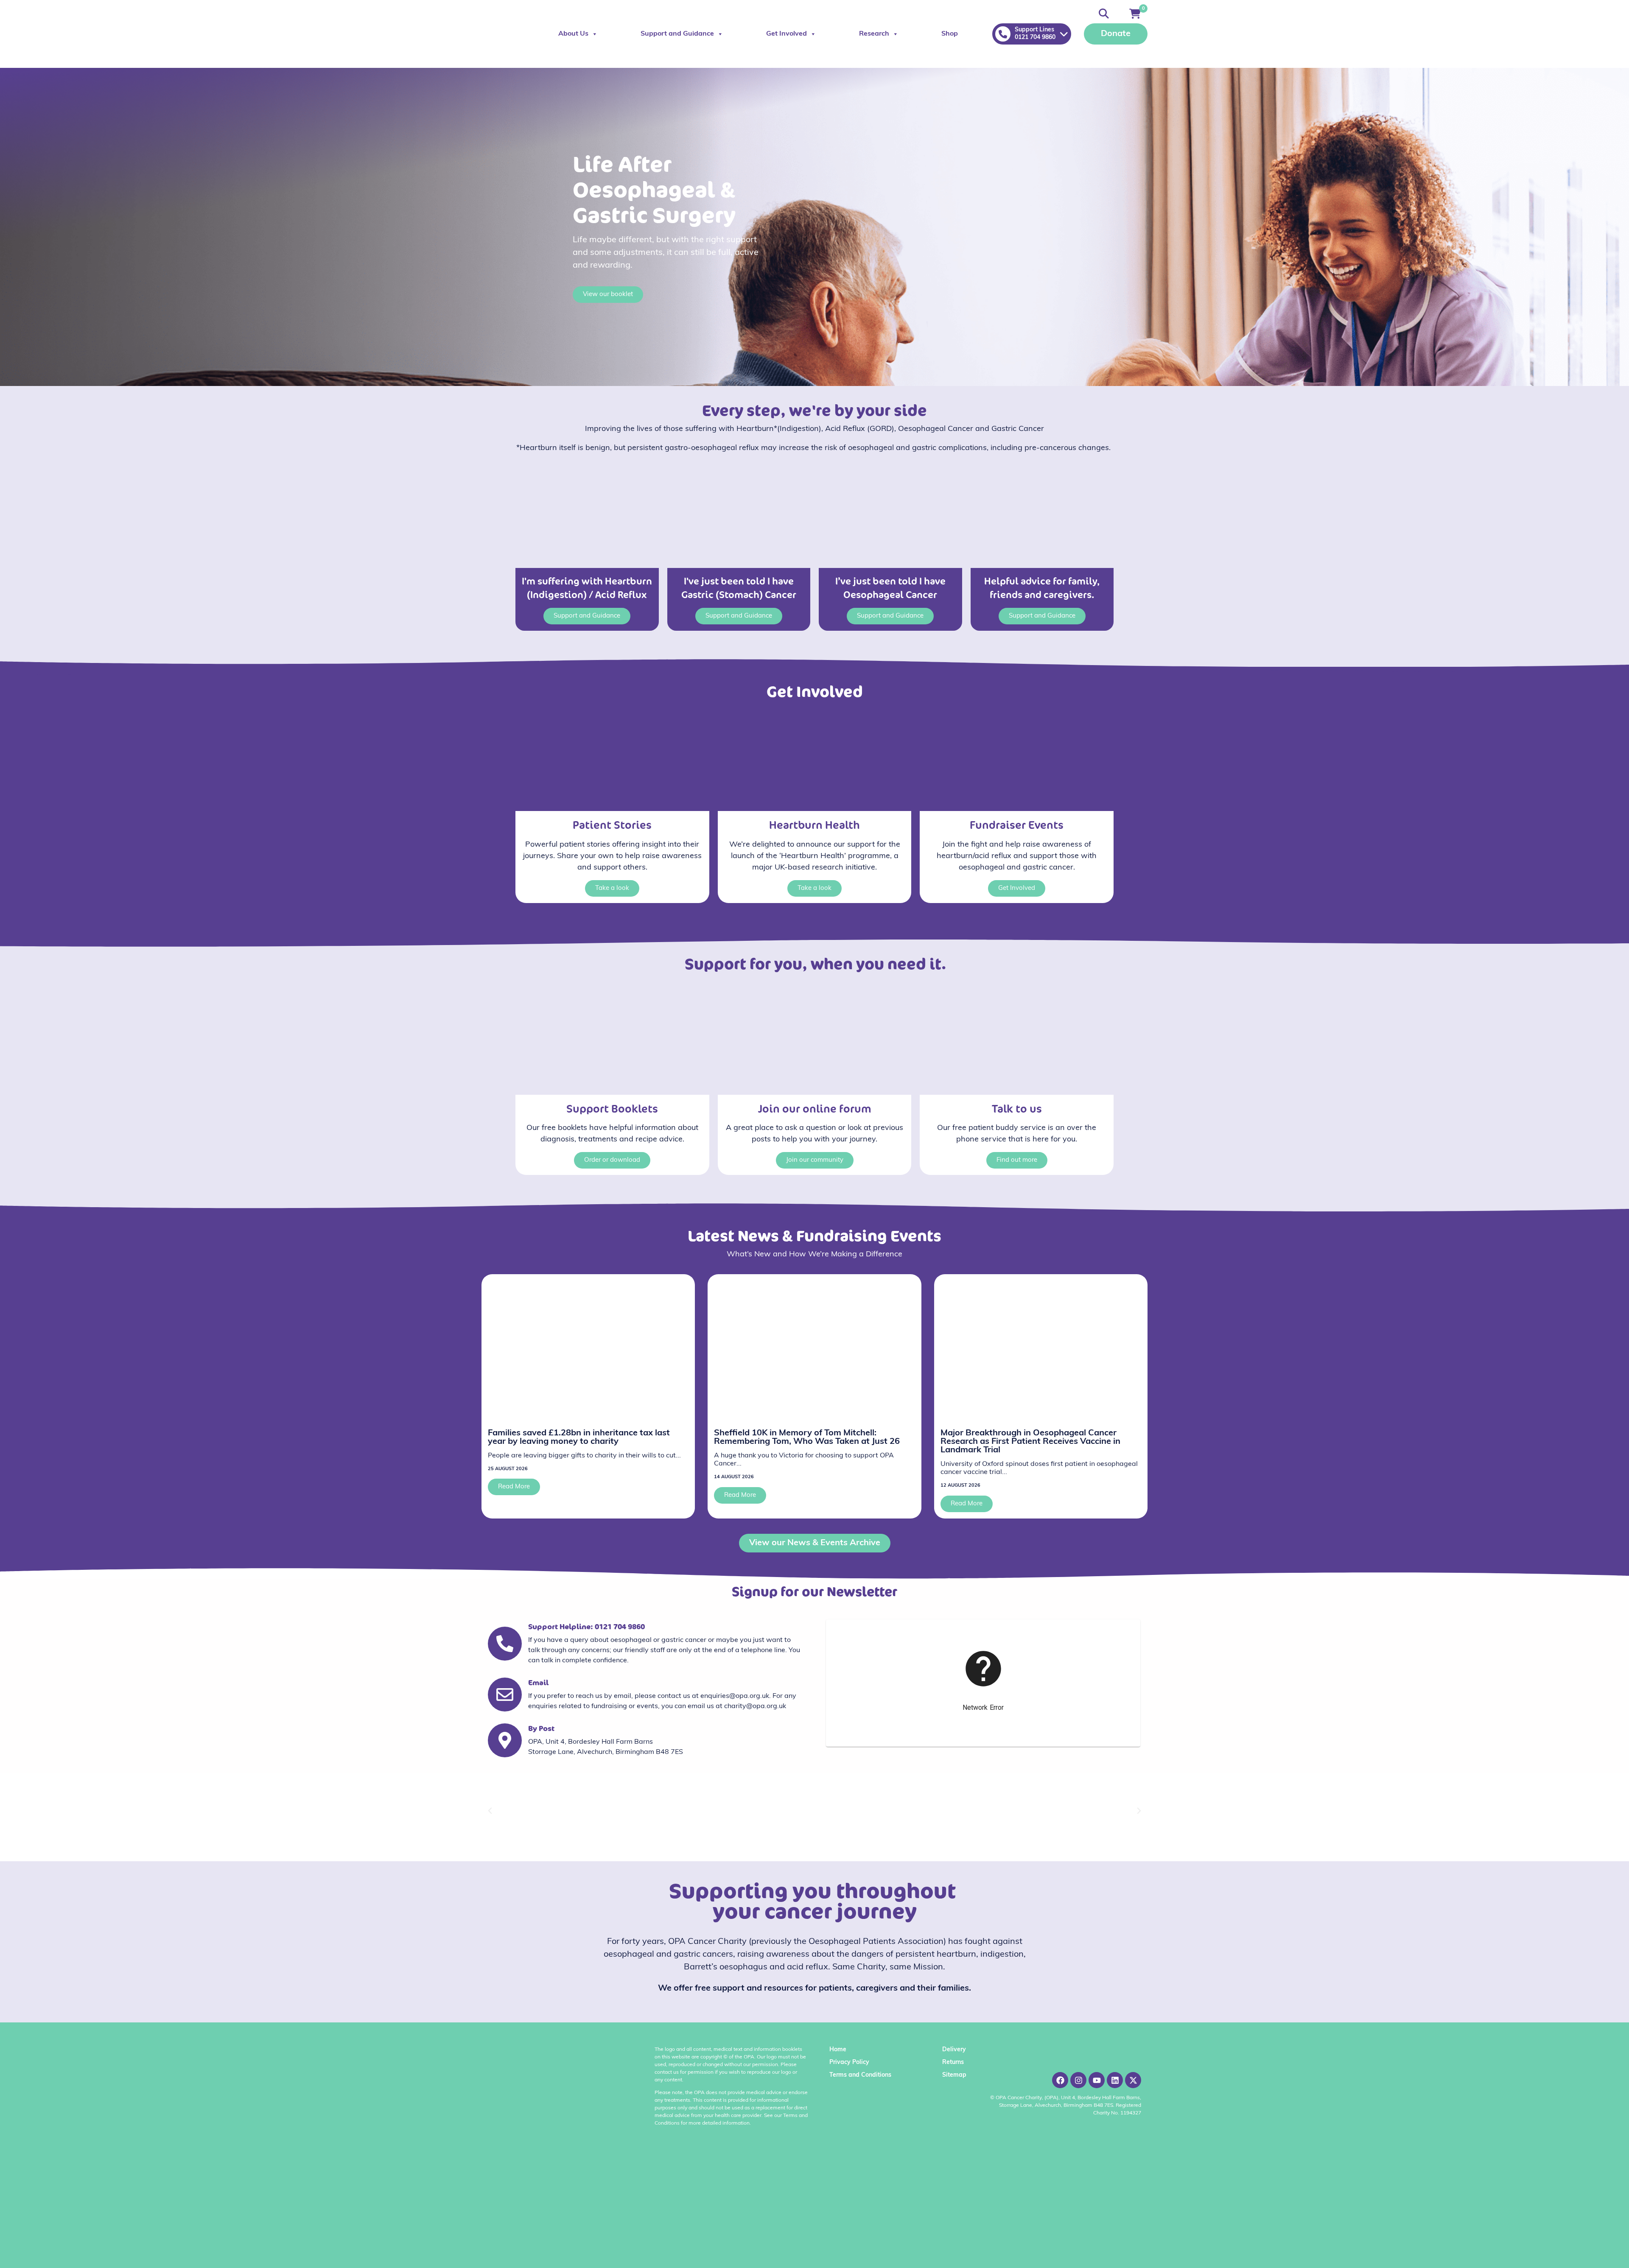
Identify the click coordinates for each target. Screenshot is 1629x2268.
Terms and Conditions (860, 2075)
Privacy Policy (849, 2062)
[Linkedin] (1115, 2080)
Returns (953, 2062)
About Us (573, 34)
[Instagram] (1078, 2080)
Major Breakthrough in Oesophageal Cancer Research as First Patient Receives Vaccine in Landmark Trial (1030, 1442)
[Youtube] (1097, 2080)
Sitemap (954, 2075)
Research (874, 34)
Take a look (612, 888)
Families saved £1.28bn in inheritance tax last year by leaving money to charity (579, 1437)
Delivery (954, 2050)
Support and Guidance (677, 34)
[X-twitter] (1133, 2080)
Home (838, 2050)
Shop (950, 34)
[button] (490, 1811)
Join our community (815, 1160)
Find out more (1017, 1160)
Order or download (612, 1160)
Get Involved (787, 34)
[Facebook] (1060, 2080)
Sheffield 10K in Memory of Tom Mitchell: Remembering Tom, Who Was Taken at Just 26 (807, 1437)
